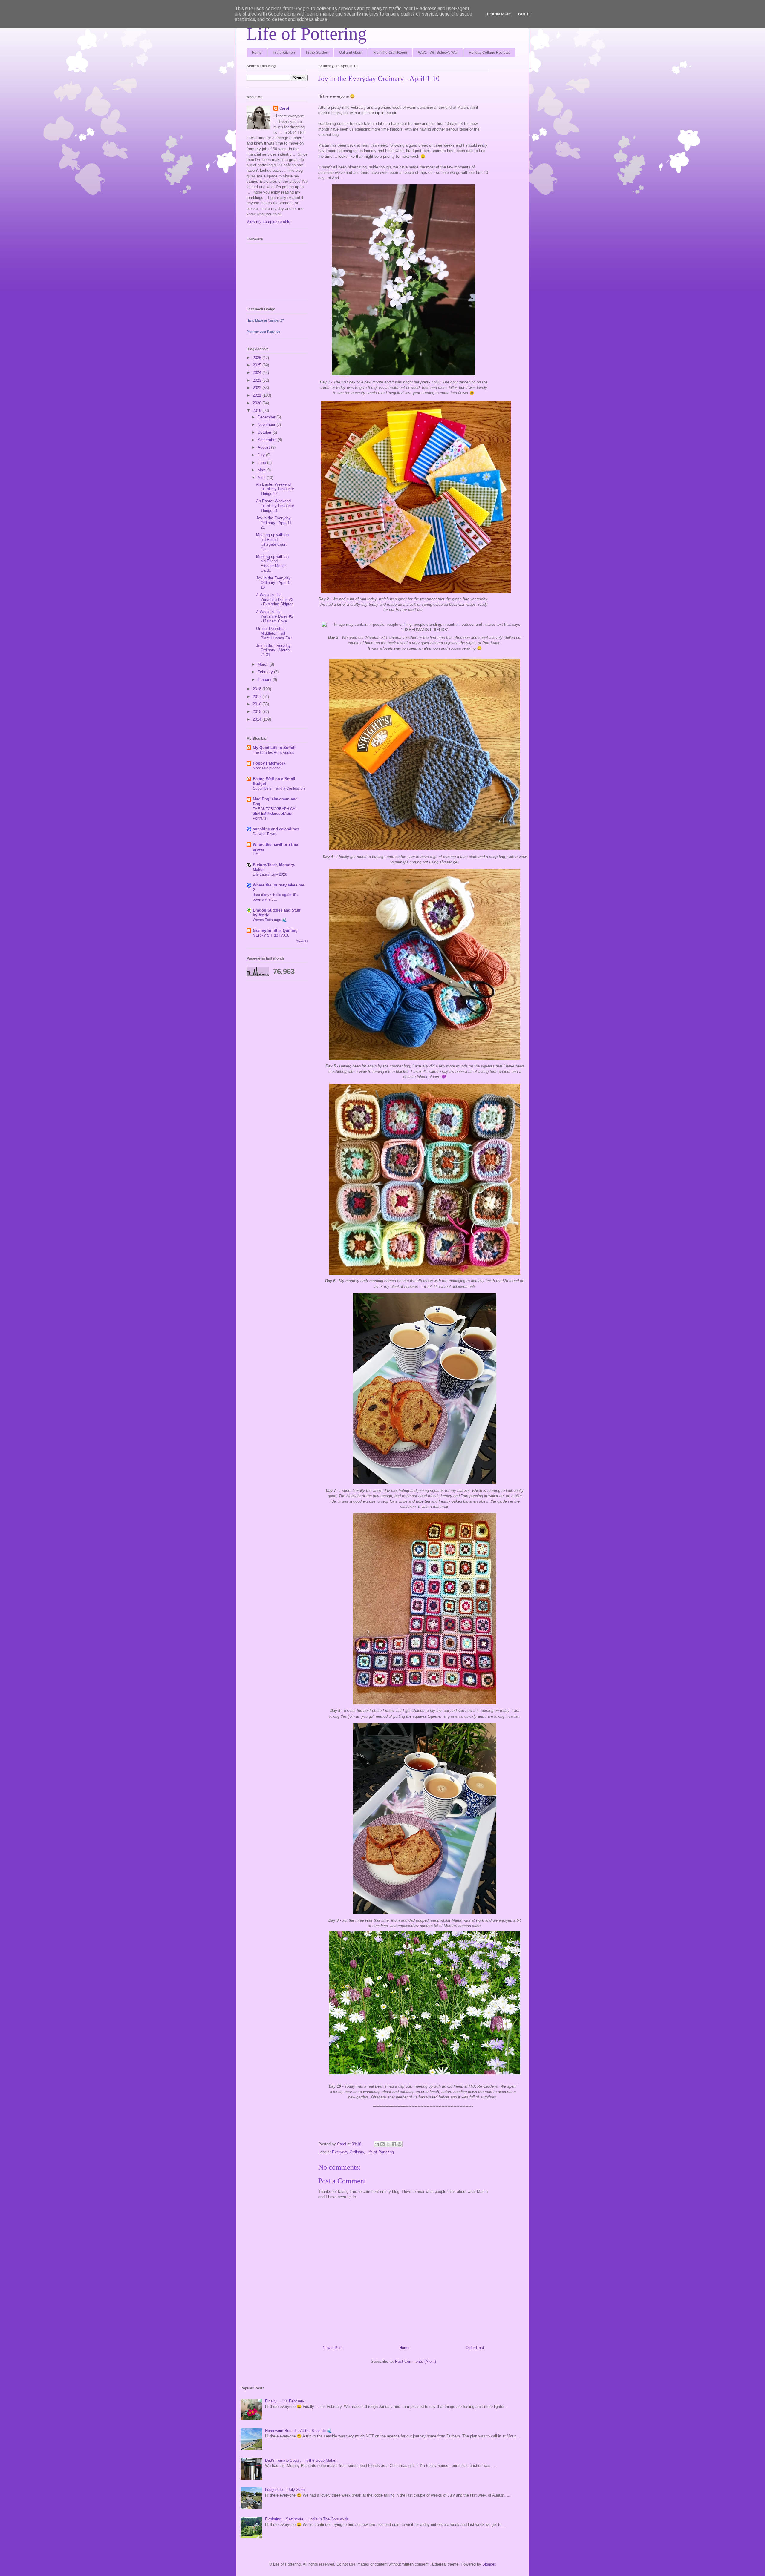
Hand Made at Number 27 (265, 320)
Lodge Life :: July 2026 (285, 2490)
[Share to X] (388, 2144)
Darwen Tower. (265, 834)
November (267, 425)
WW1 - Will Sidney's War (438, 53)
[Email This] (377, 2144)
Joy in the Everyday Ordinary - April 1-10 (273, 583)
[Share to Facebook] (394, 2144)
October (265, 432)
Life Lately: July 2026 (270, 874)
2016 (258, 704)
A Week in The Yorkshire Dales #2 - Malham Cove (275, 616)
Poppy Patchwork (269, 763)
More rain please (267, 768)
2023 (258, 380)
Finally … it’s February (285, 2401)
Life (256, 854)
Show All (302, 941)
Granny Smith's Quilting (275, 930)
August (264, 447)
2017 (258, 697)
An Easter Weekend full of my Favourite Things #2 (275, 489)
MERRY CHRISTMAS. (271, 935)
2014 (258, 719)
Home (257, 53)
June (262, 462)
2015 (258, 712)
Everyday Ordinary (348, 2152)
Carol (284, 108)
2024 (258, 373)
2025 (258, 365)
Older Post (475, 2348)
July (262, 455)
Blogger (489, 2564)
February (266, 672)
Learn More (499, 14)
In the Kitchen (284, 53)
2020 (258, 403)
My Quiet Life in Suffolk (275, 748)
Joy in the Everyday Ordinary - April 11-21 (274, 523)
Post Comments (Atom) (416, 2361)
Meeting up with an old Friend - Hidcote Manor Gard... (272, 564)
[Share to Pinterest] (400, 2144)
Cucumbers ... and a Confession (279, 788)
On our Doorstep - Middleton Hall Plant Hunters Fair (274, 633)
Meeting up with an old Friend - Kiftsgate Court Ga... (272, 542)
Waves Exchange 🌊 (270, 920)
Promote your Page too (263, 332)
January (265, 680)
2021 (258, 395)
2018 (258, 689)
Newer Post (333, 2348)
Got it (525, 14)
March (264, 664)
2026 (258, 358)
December (267, 417)
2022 (258, 388)
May (262, 470)
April (262, 478)
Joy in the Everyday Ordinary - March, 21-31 (273, 650)
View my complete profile (268, 221)
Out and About (351, 53)
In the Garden (317, 53)
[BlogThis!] (382, 2144)
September (268, 440)
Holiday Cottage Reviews (489, 53)
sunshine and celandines (276, 829)
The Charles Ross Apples (273, 753)
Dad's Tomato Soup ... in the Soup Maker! (301, 2460)
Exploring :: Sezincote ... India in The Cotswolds (307, 2519)
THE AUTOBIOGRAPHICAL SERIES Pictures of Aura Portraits (275, 814)
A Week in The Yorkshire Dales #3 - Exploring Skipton (275, 599)
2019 (258, 411)
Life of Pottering (307, 34)
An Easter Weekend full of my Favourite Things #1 (275, 506)
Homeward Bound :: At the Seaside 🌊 (298, 2431)
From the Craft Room (390, 53)
